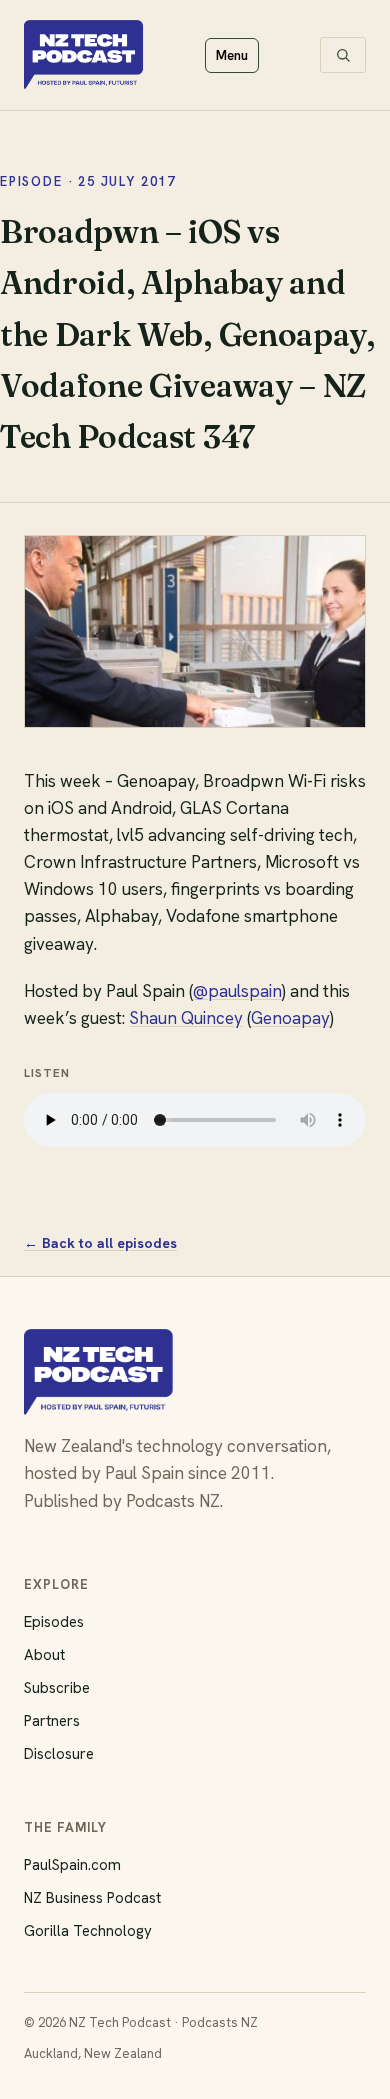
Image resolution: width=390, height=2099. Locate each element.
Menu (232, 55)
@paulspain (237, 991)
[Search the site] (343, 55)
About (44, 1655)
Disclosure (59, 1754)
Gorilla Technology (88, 1931)
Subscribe (57, 1688)
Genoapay (290, 1018)
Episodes (54, 1622)
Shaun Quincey (186, 1018)
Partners (52, 1721)
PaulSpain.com (72, 1865)
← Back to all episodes (100, 1243)
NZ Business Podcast (92, 1898)
